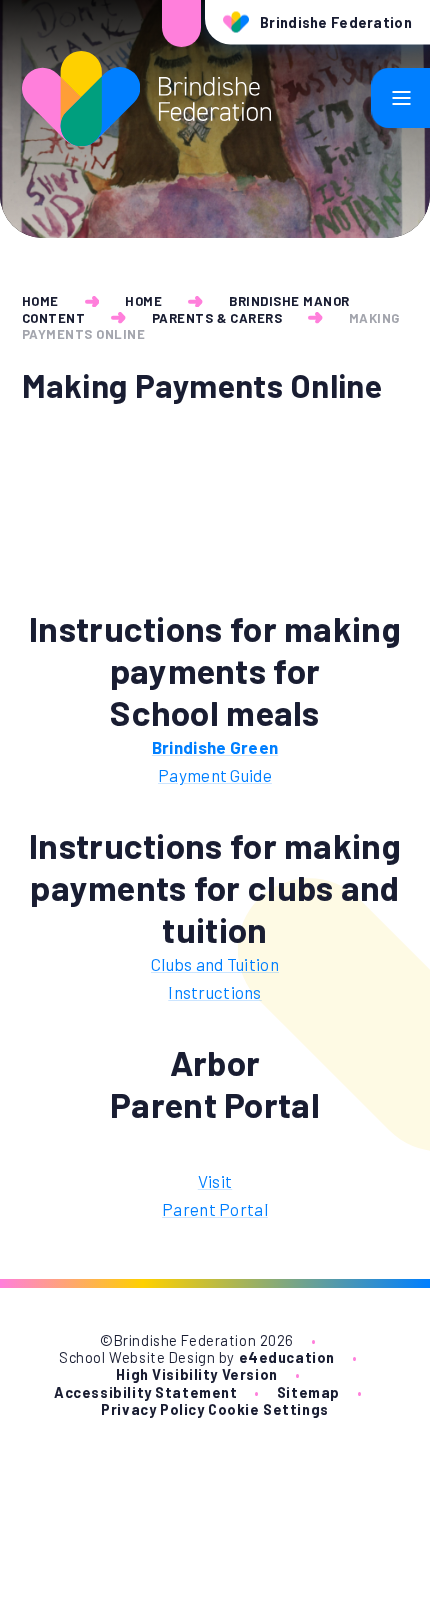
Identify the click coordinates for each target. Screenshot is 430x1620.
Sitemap (308, 1392)
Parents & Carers (217, 318)
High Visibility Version (196, 1374)
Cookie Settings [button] (268, 1409)
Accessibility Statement (145, 1392)
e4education (287, 1357)
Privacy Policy (152, 1409)
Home (40, 301)
